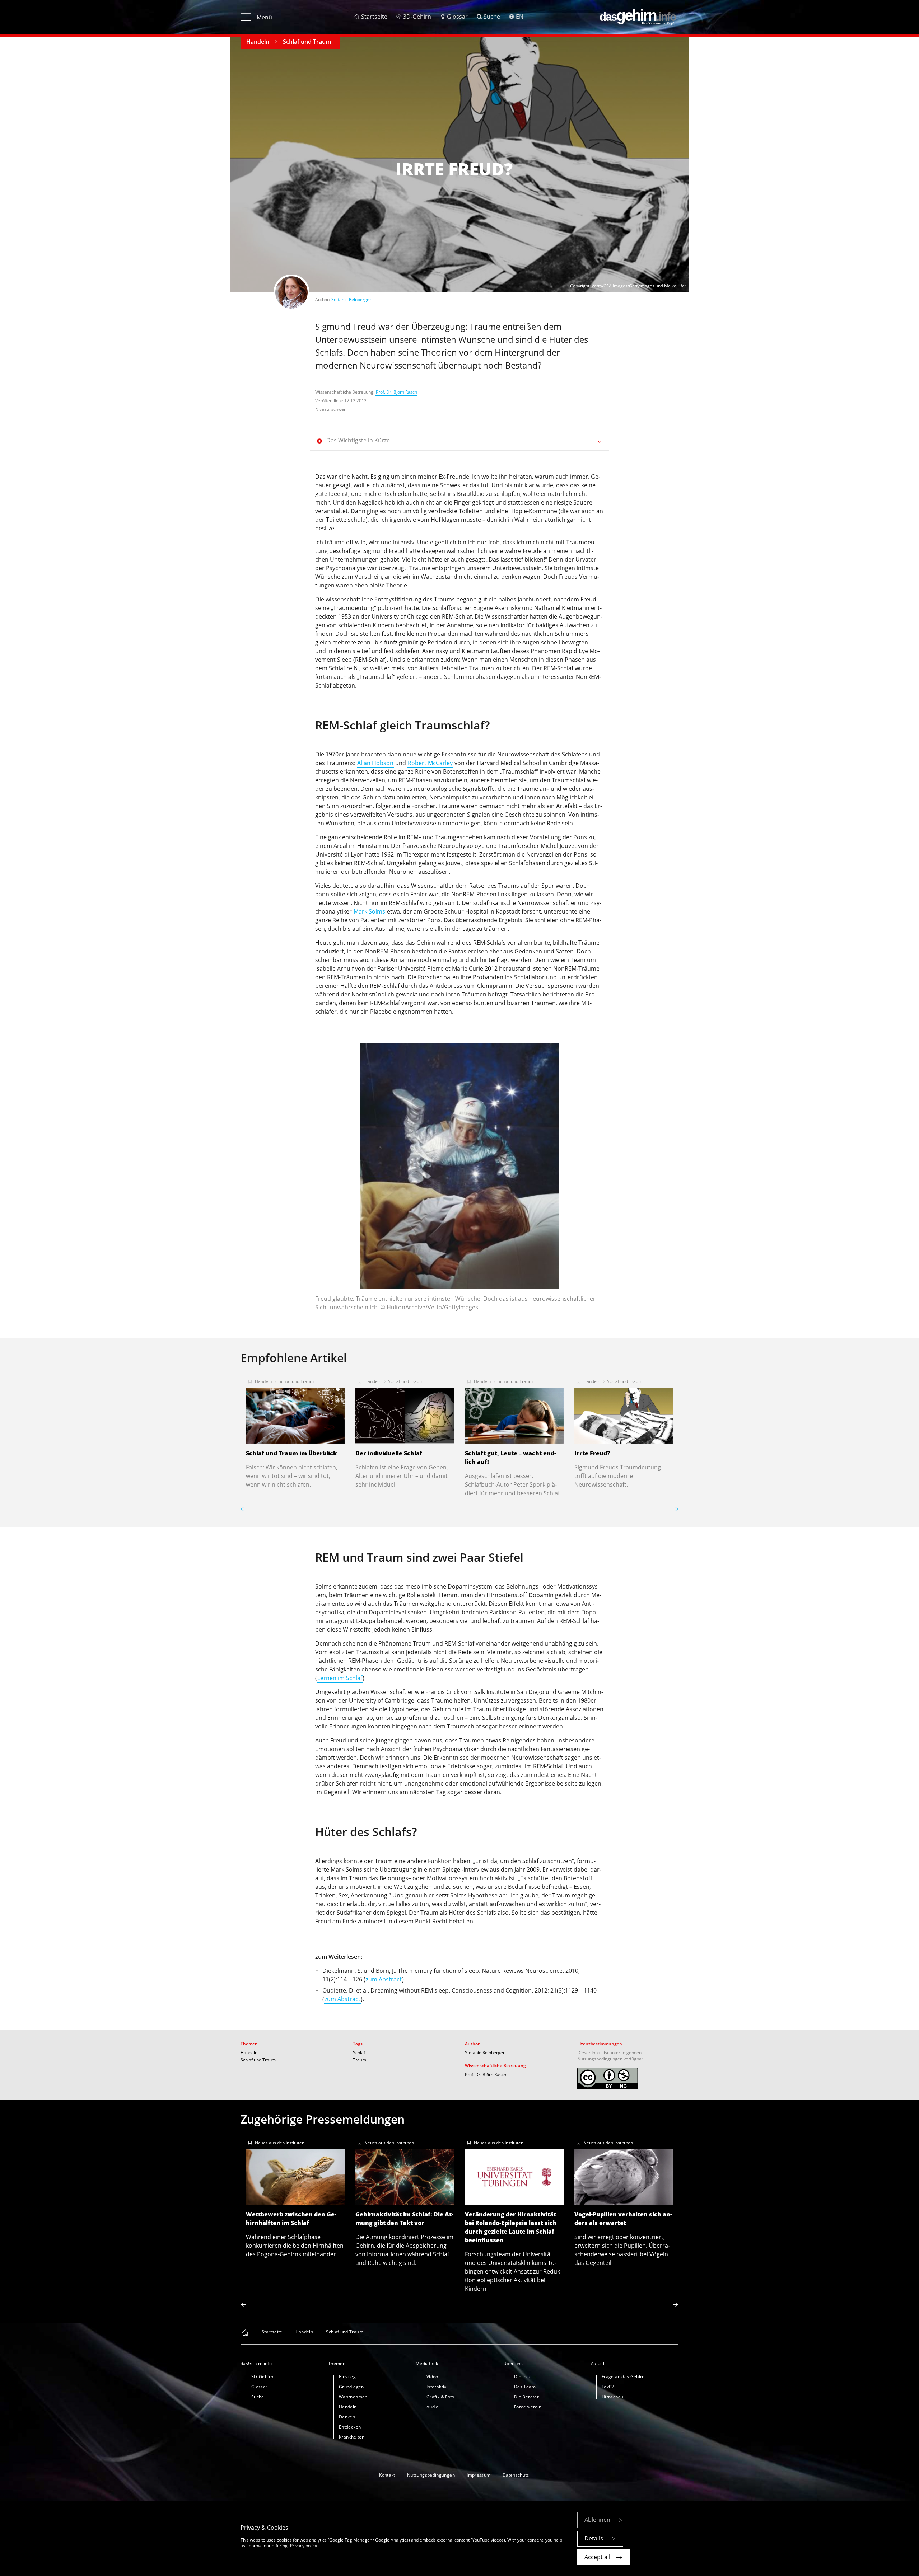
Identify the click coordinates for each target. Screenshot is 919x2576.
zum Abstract (384, 1979)
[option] (459, 1180)
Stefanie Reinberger (351, 299)
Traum (360, 2060)
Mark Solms (369, 911)
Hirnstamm (373, 846)
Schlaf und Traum (307, 42)
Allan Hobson (375, 763)
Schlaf (359, 2053)
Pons (580, 837)
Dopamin (541, 1595)
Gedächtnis (412, 1661)
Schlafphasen (527, 863)
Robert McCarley (430, 763)
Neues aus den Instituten (280, 2143)
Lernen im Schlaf (340, 1678)
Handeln (258, 42)
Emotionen (330, 1749)
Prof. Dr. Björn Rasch (396, 392)
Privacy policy (304, 2546)
